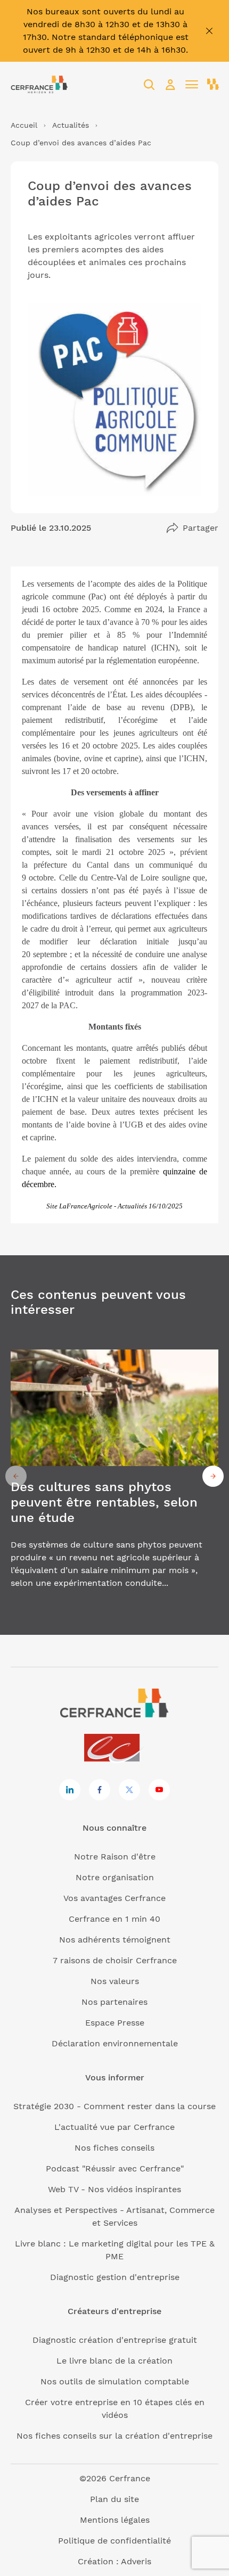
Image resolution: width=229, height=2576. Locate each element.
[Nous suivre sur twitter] (129, 1790)
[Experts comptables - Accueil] (115, 1748)
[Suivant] (213, 1476)
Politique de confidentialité (114, 2541)
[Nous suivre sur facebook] (100, 1790)
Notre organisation (115, 1877)
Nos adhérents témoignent (115, 1940)
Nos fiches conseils (114, 2148)
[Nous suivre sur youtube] (159, 1790)
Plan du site (114, 2499)
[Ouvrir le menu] (192, 85)
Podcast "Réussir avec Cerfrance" (115, 2168)
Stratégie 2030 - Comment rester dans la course (114, 2106)
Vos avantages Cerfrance (114, 1898)
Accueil (24, 125)
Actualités (71, 125)
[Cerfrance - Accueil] (39, 84)
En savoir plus (114, 1476)
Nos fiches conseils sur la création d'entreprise (114, 2436)
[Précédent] (16, 1476)
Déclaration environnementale (115, 2043)
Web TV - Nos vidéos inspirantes (114, 2189)
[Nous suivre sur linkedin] (70, 1790)
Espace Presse (115, 2023)
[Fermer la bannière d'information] (209, 31)
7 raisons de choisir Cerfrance (115, 1960)
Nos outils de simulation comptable (115, 2381)
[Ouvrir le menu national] (213, 85)
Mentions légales (115, 2520)
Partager (201, 528)
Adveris (136, 2561)
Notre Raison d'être (115, 1857)
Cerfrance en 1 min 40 (114, 1919)
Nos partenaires (114, 2002)
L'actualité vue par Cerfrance (114, 2127)
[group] (114, 1476)
